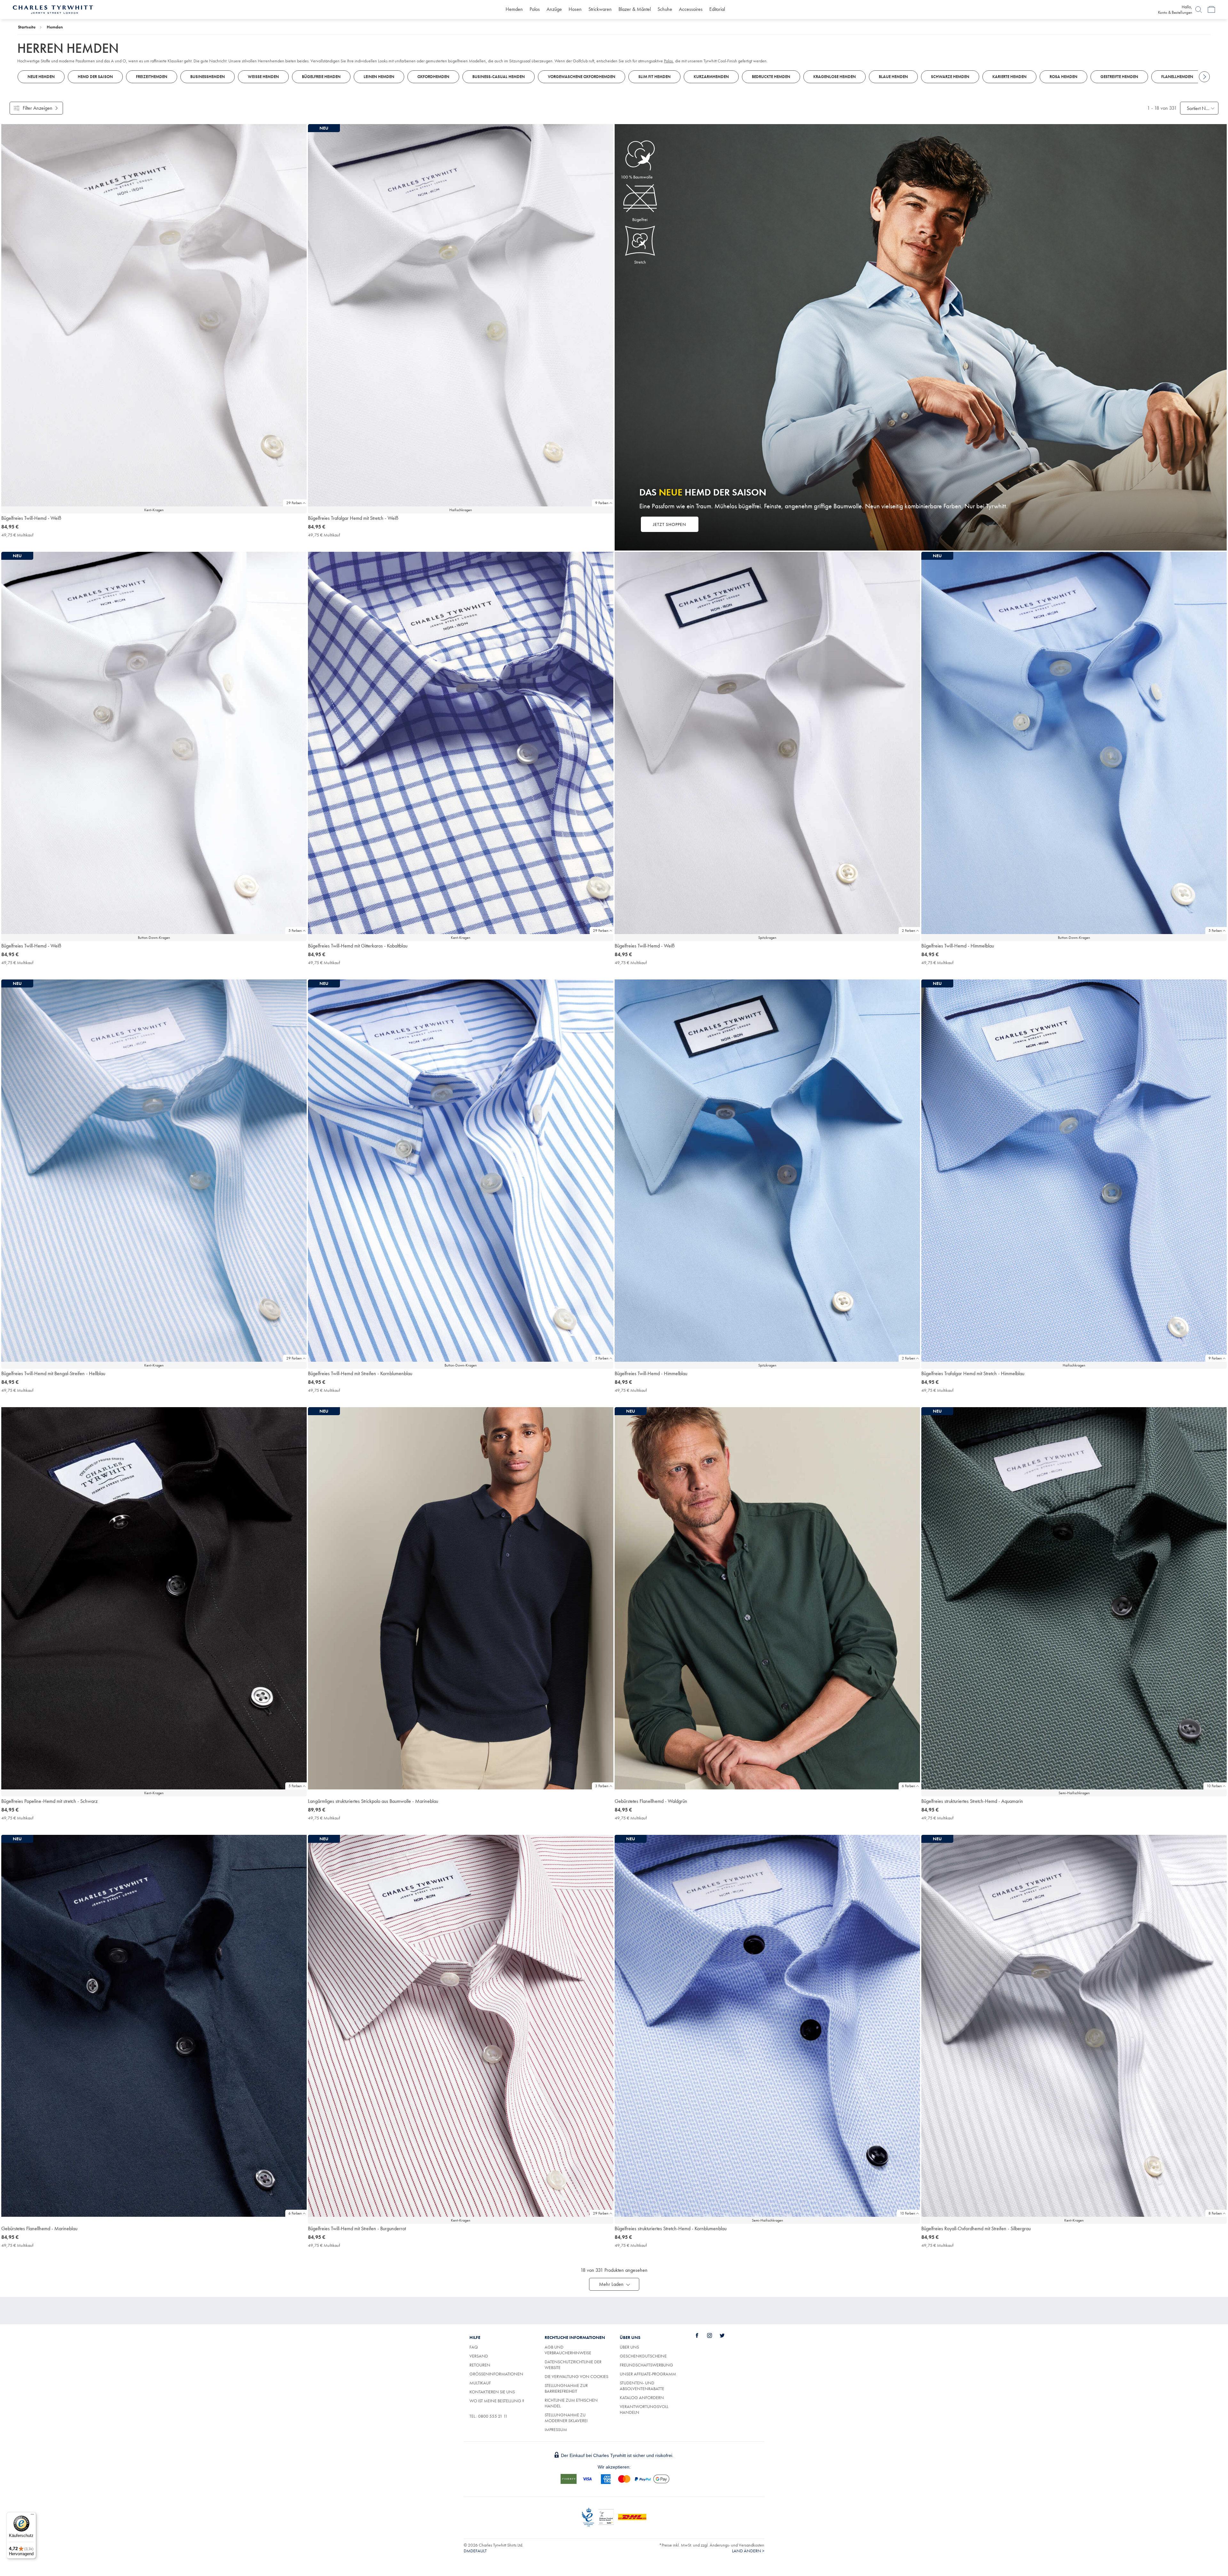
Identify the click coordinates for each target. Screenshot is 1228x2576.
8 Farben (1215, 2213)
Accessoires (691, 9)
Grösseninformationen (496, 2374)
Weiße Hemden (263, 77)
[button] (614, 2284)
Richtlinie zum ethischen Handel (571, 2403)
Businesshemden (208, 77)
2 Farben (909, 931)
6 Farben (909, 1786)
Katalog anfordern (642, 2398)
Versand (479, 2356)
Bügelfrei (640, 219)
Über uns (629, 2347)
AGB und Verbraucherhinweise (568, 2350)
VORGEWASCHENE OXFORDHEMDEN (582, 77)
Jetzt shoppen (670, 524)
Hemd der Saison (95, 77)
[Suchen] (1199, 10)
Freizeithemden (152, 77)
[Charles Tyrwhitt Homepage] (53, 9)
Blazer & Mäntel (635, 9)
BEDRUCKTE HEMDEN (771, 77)
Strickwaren (600, 9)
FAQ (474, 2347)
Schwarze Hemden (950, 77)
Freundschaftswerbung (646, 2365)
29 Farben (294, 503)
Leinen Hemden (379, 77)
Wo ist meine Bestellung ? (497, 2401)
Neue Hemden (41, 77)
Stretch (640, 262)
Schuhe (665, 9)
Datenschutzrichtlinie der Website (573, 2365)
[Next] (1204, 77)
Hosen (575, 9)
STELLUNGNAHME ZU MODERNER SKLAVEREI (566, 2418)
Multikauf (480, 2383)
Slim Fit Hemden (654, 77)
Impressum (556, 2429)
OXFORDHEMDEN (433, 77)
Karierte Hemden (1009, 77)
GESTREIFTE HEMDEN (1119, 77)
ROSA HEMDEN (1063, 77)
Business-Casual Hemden (499, 77)
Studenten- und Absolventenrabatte (642, 2386)
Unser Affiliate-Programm (648, 2374)
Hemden (514, 9)
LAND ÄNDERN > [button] (748, 2551)
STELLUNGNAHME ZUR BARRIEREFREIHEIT (566, 2388)
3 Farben (602, 1786)
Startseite (27, 27)
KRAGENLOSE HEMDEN (834, 77)
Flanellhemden (1177, 77)
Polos (535, 9)
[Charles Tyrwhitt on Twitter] (726, 2335)
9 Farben (602, 503)
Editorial (717, 9)
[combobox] (1199, 108)
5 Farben (295, 931)
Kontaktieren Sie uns (492, 2392)
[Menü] (32, 2516)
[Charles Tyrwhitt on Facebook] (701, 2335)
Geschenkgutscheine (643, 2356)
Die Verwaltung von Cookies (576, 2376)
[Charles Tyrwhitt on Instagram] (713, 2335)
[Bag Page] (1211, 10)
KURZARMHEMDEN (711, 77)
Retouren (480, 2365)
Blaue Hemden (893, 77)
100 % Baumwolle (637, 177)
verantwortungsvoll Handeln (644, 2409)
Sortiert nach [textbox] (1199, 108)
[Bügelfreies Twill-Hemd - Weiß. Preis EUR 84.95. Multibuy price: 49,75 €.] (154, 315)
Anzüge (554, 9)
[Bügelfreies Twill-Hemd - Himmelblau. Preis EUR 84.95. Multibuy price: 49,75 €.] (767, 1171)
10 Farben (1214, 1786)
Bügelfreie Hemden (321, 77)
